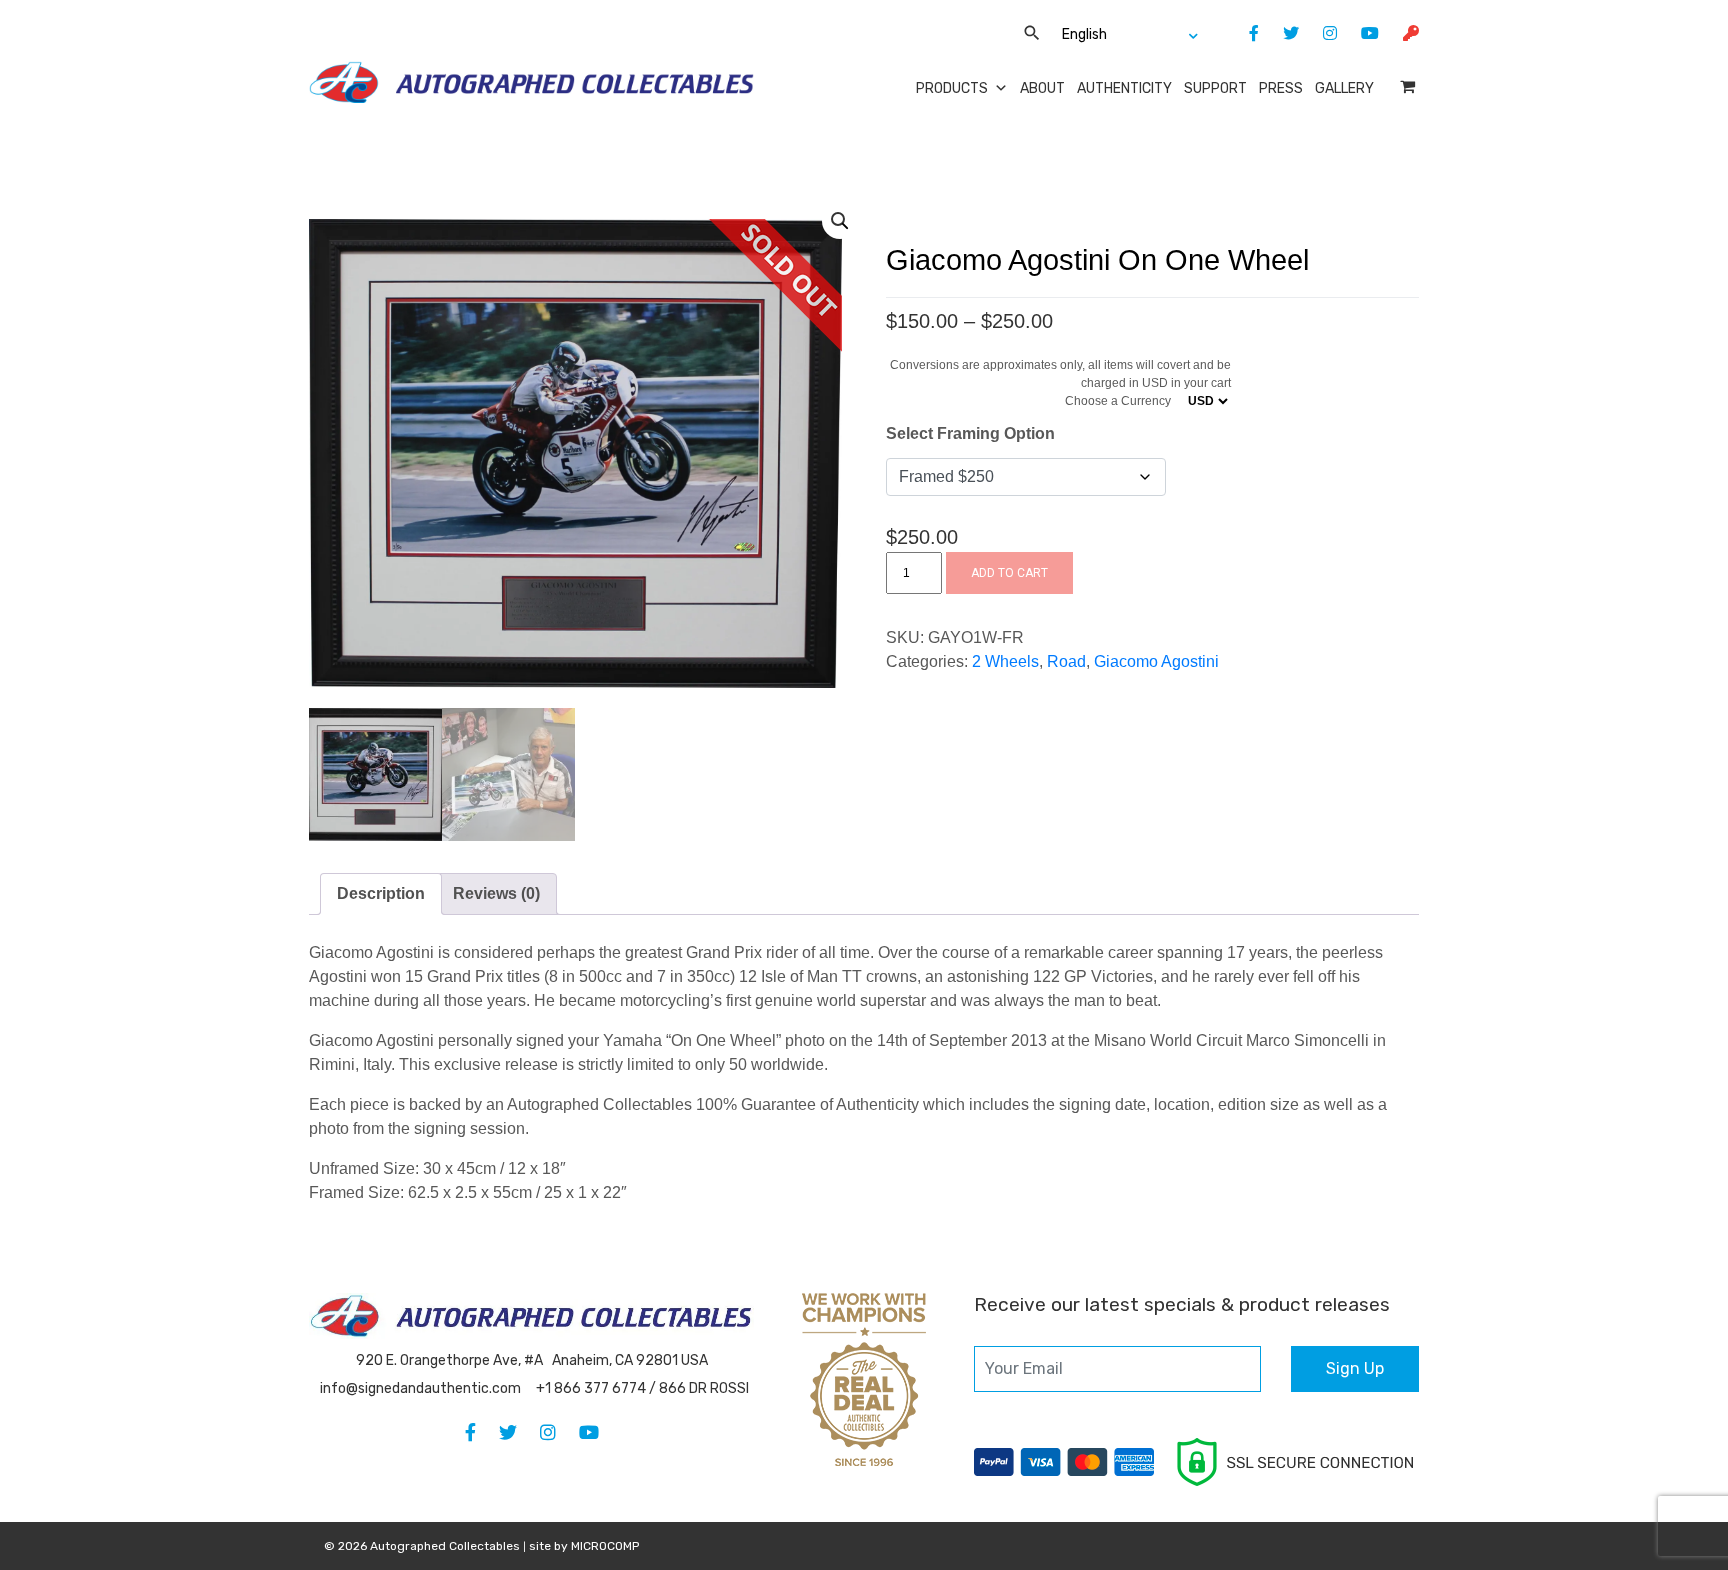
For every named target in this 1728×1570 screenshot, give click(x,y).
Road (1066, 661)
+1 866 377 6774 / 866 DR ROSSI (642, 1388)
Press (1281, 88)
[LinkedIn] (1320, 33)
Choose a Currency (1118, 401)
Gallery (1344, 88)
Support (1215, 88)
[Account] (1401, 33)
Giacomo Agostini (1156, 661)
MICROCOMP (605, 1546)
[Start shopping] (1409, 86)
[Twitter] (1281, 33)
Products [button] (952, 88)
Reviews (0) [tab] (496, 893)
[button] (840, 221)
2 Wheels (1005, 661)
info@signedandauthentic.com (420, 1388)
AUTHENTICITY (1124, 88)
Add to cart (1009, 573)
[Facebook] (1244, 33)
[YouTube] (1360, 33)
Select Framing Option (970, 433)
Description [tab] (381, 893)
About (1042, 88)
